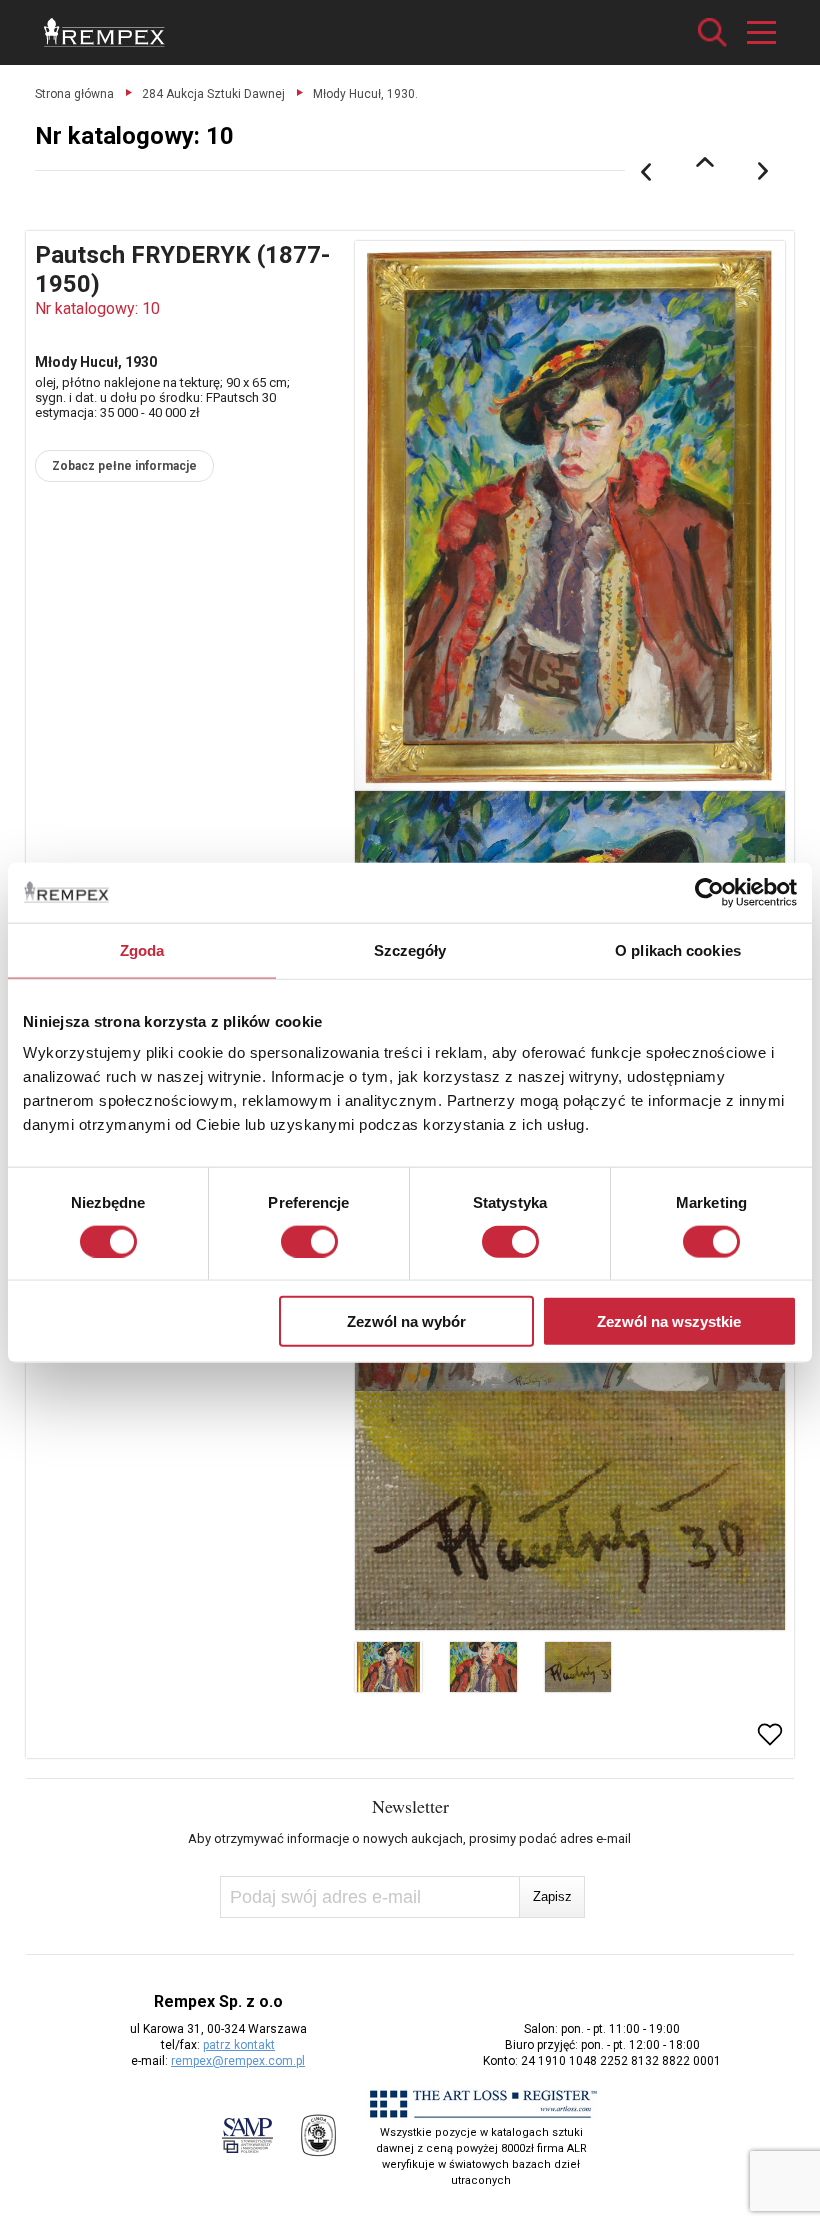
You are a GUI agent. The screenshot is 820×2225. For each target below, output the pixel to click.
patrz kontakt (239, 2045)
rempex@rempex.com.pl (238, 2061)
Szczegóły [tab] (410, 949)
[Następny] (764, 172)
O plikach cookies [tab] (678, 949)
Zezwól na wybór (406, 1321)
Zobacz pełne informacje (124, 466)
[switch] (309, 1241)
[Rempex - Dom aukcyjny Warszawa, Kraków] (104, 32)
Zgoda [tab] (142, 949)
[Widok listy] (705, 162)
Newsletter (410, 1806)
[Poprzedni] (646, 172)
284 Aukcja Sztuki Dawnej (213, 94)
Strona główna (74, 94)
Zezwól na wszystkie (669, 1321)
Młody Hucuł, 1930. (365, 94)
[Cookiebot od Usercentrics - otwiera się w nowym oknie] (709, 892)
